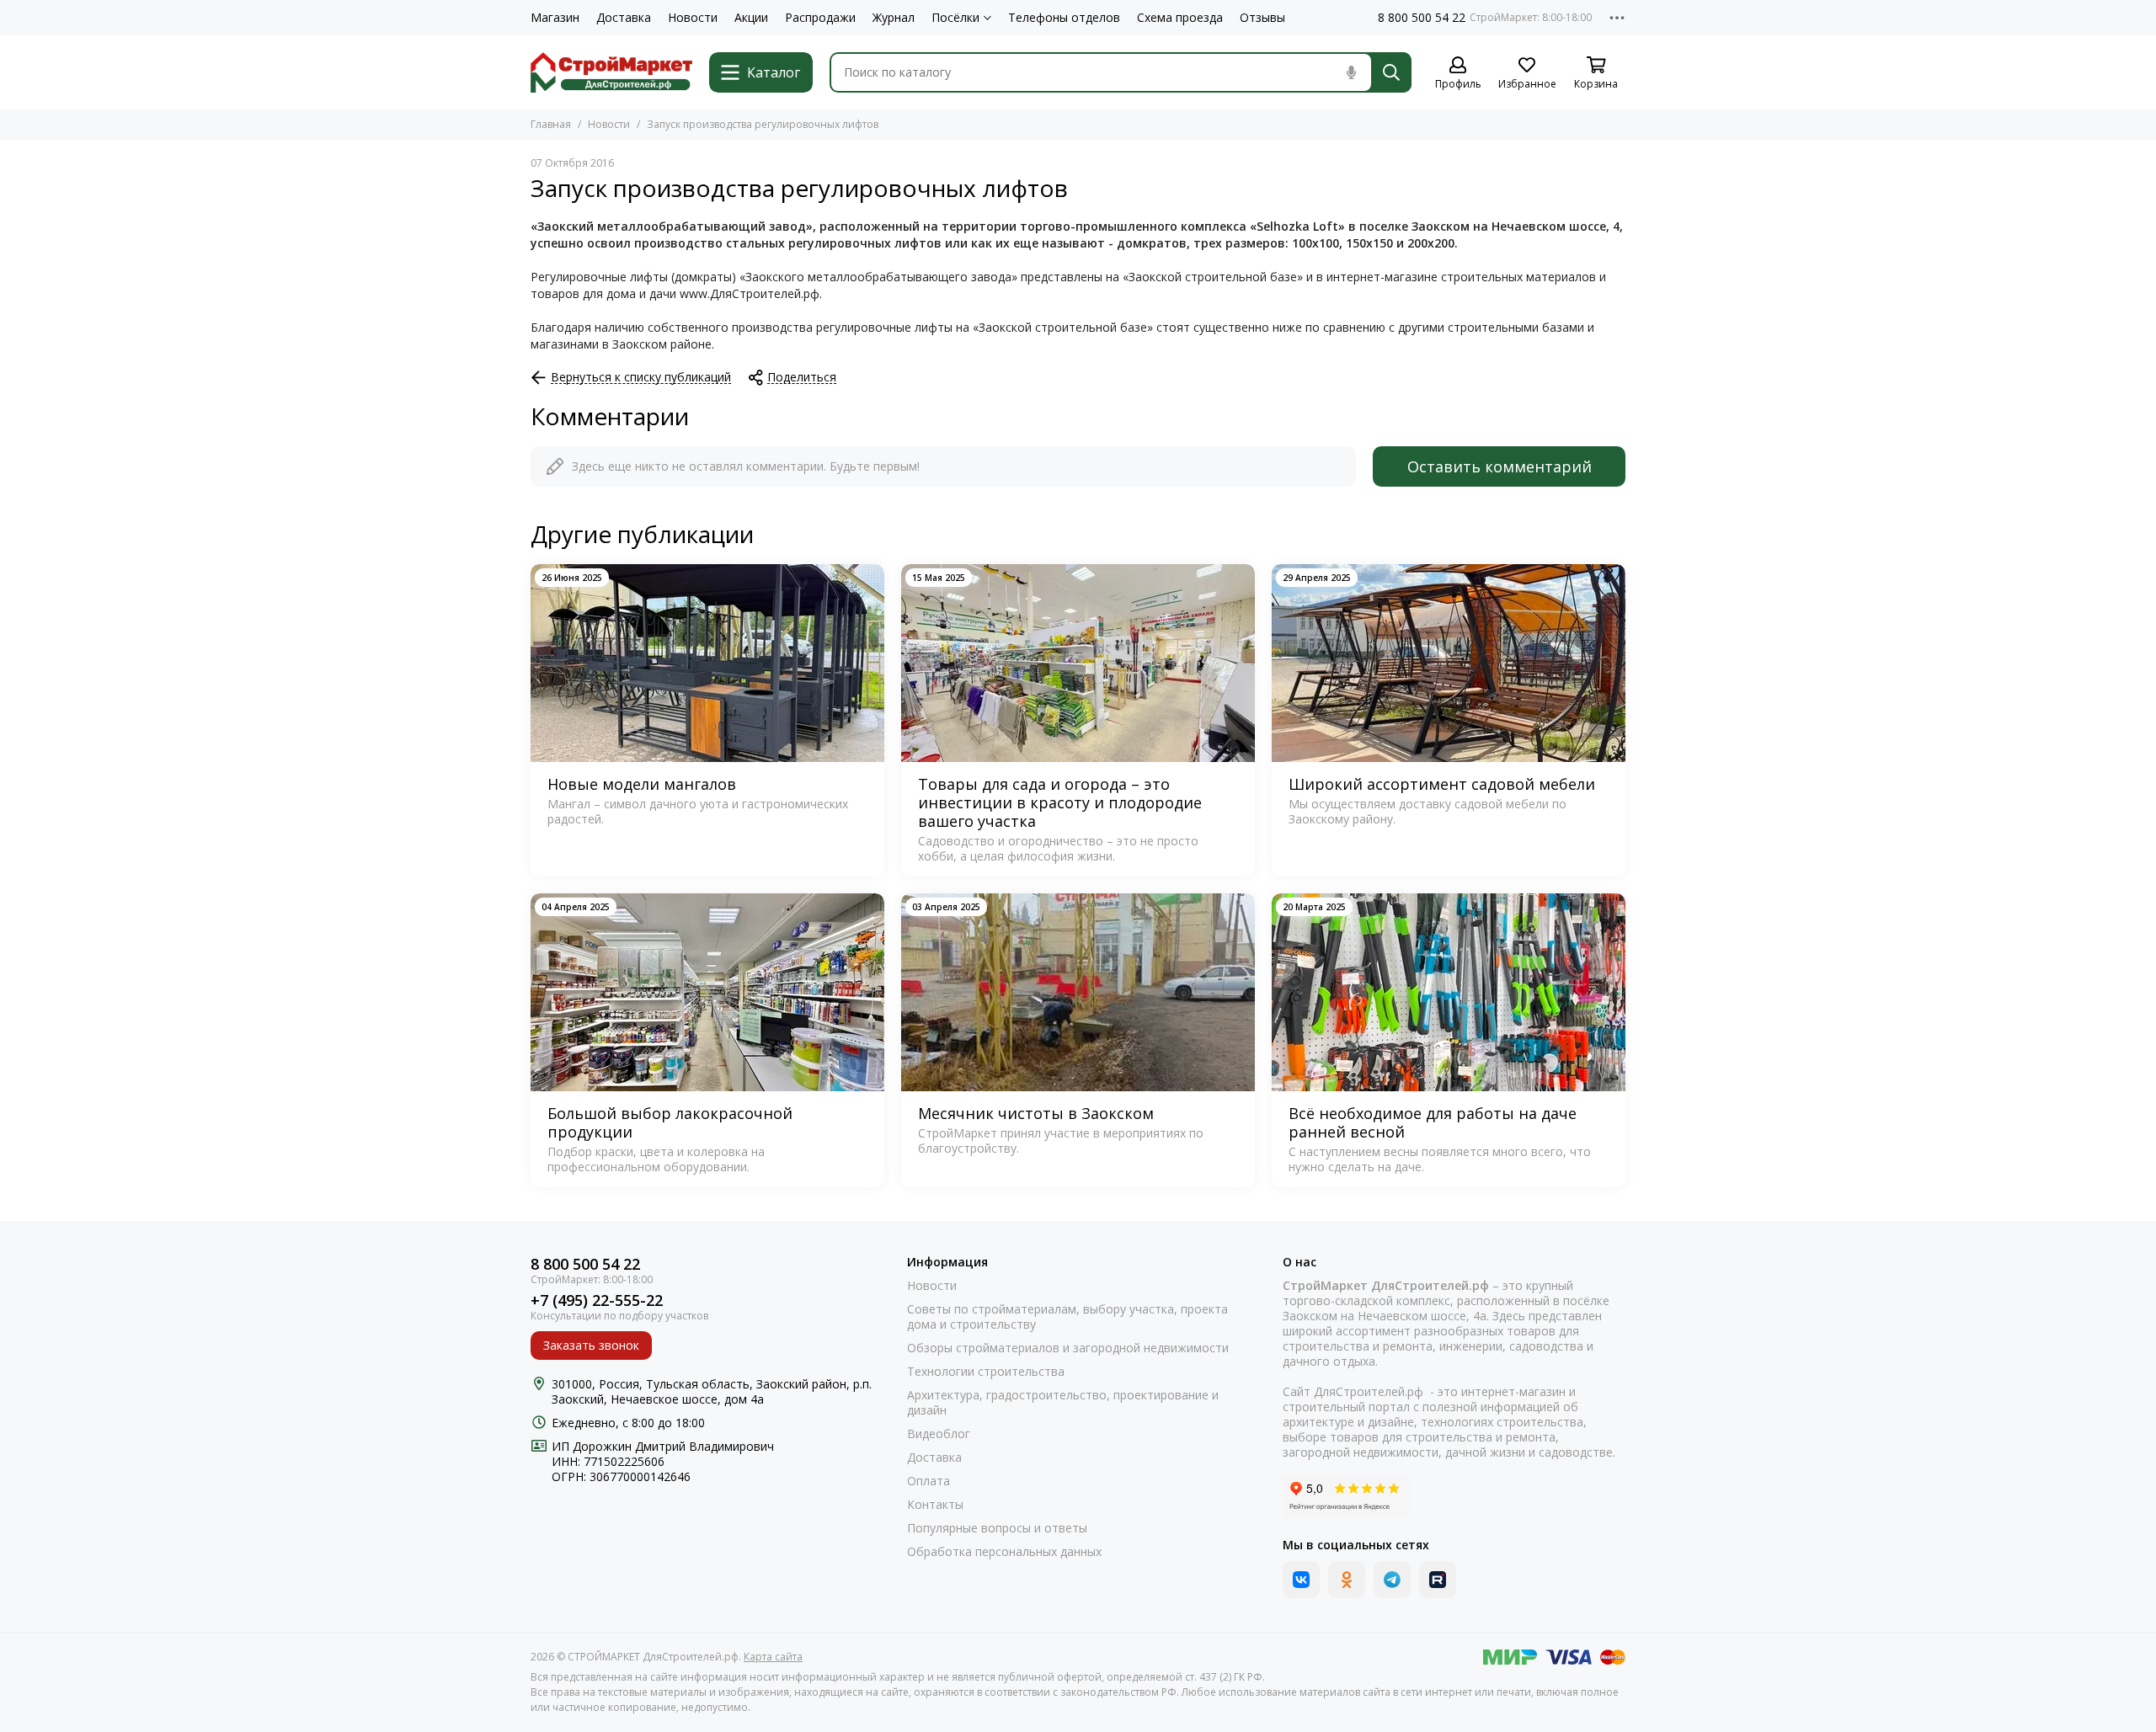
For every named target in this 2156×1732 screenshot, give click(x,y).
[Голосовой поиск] (1351, 72)
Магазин (555, 18)
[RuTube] (1438, 1580)
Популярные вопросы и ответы (997, 1528)
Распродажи (820, 18)
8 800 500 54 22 (1422, 18)
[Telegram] (1392, 1580)
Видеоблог (939, 1434)
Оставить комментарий (1500, 466)
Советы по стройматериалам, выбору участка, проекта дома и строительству (1067, 1317)
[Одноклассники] (1347, 1580)
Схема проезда (1180, 18)
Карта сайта (773, 1657)
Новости (693, 18)
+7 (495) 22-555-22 (597, 1300)
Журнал (894, 18)
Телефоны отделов (1064, 18)
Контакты (935, 1505)
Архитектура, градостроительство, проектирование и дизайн (1063, 1403)
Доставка (624, 18)
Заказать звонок (591, 1345)
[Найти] (1391, 72)
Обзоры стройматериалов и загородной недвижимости (1068, 1348)
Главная (551, 124)
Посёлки (955, 18)
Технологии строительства (986, 1372)
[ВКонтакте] (1301, 1580)
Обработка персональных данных (1004, 1552)
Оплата (929, 1481)
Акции (751, 18)
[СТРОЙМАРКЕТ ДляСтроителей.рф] (611, 72)
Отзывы (1262, 18)
